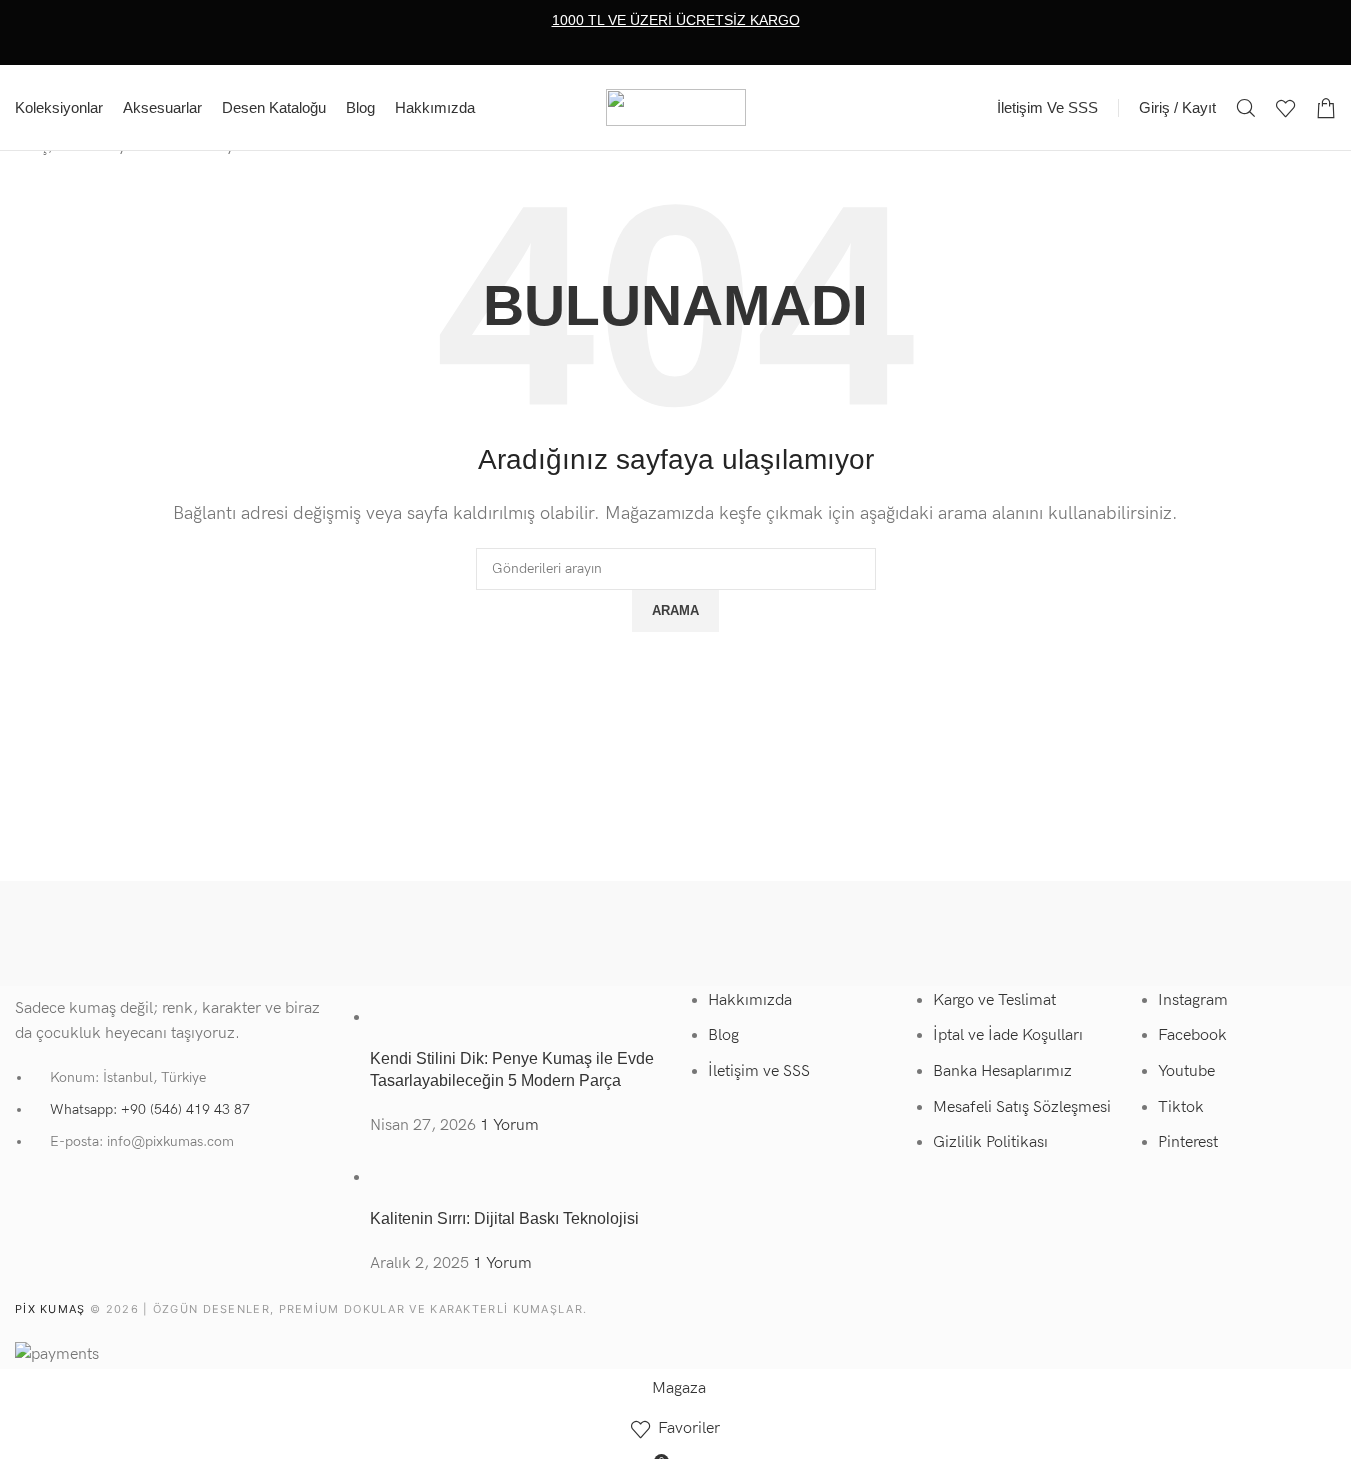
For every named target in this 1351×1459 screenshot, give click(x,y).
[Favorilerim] (1286, 108)
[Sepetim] (1326, 108)
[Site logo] (676, 106)
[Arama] (1246, 108)
